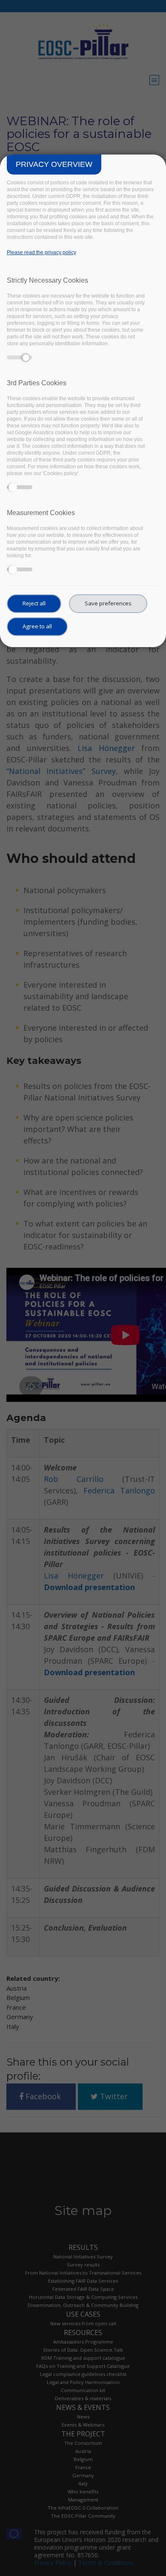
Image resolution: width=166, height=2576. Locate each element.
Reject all (34, 603)
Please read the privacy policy (41, 252)
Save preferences (108, 603)
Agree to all (37, 626)
